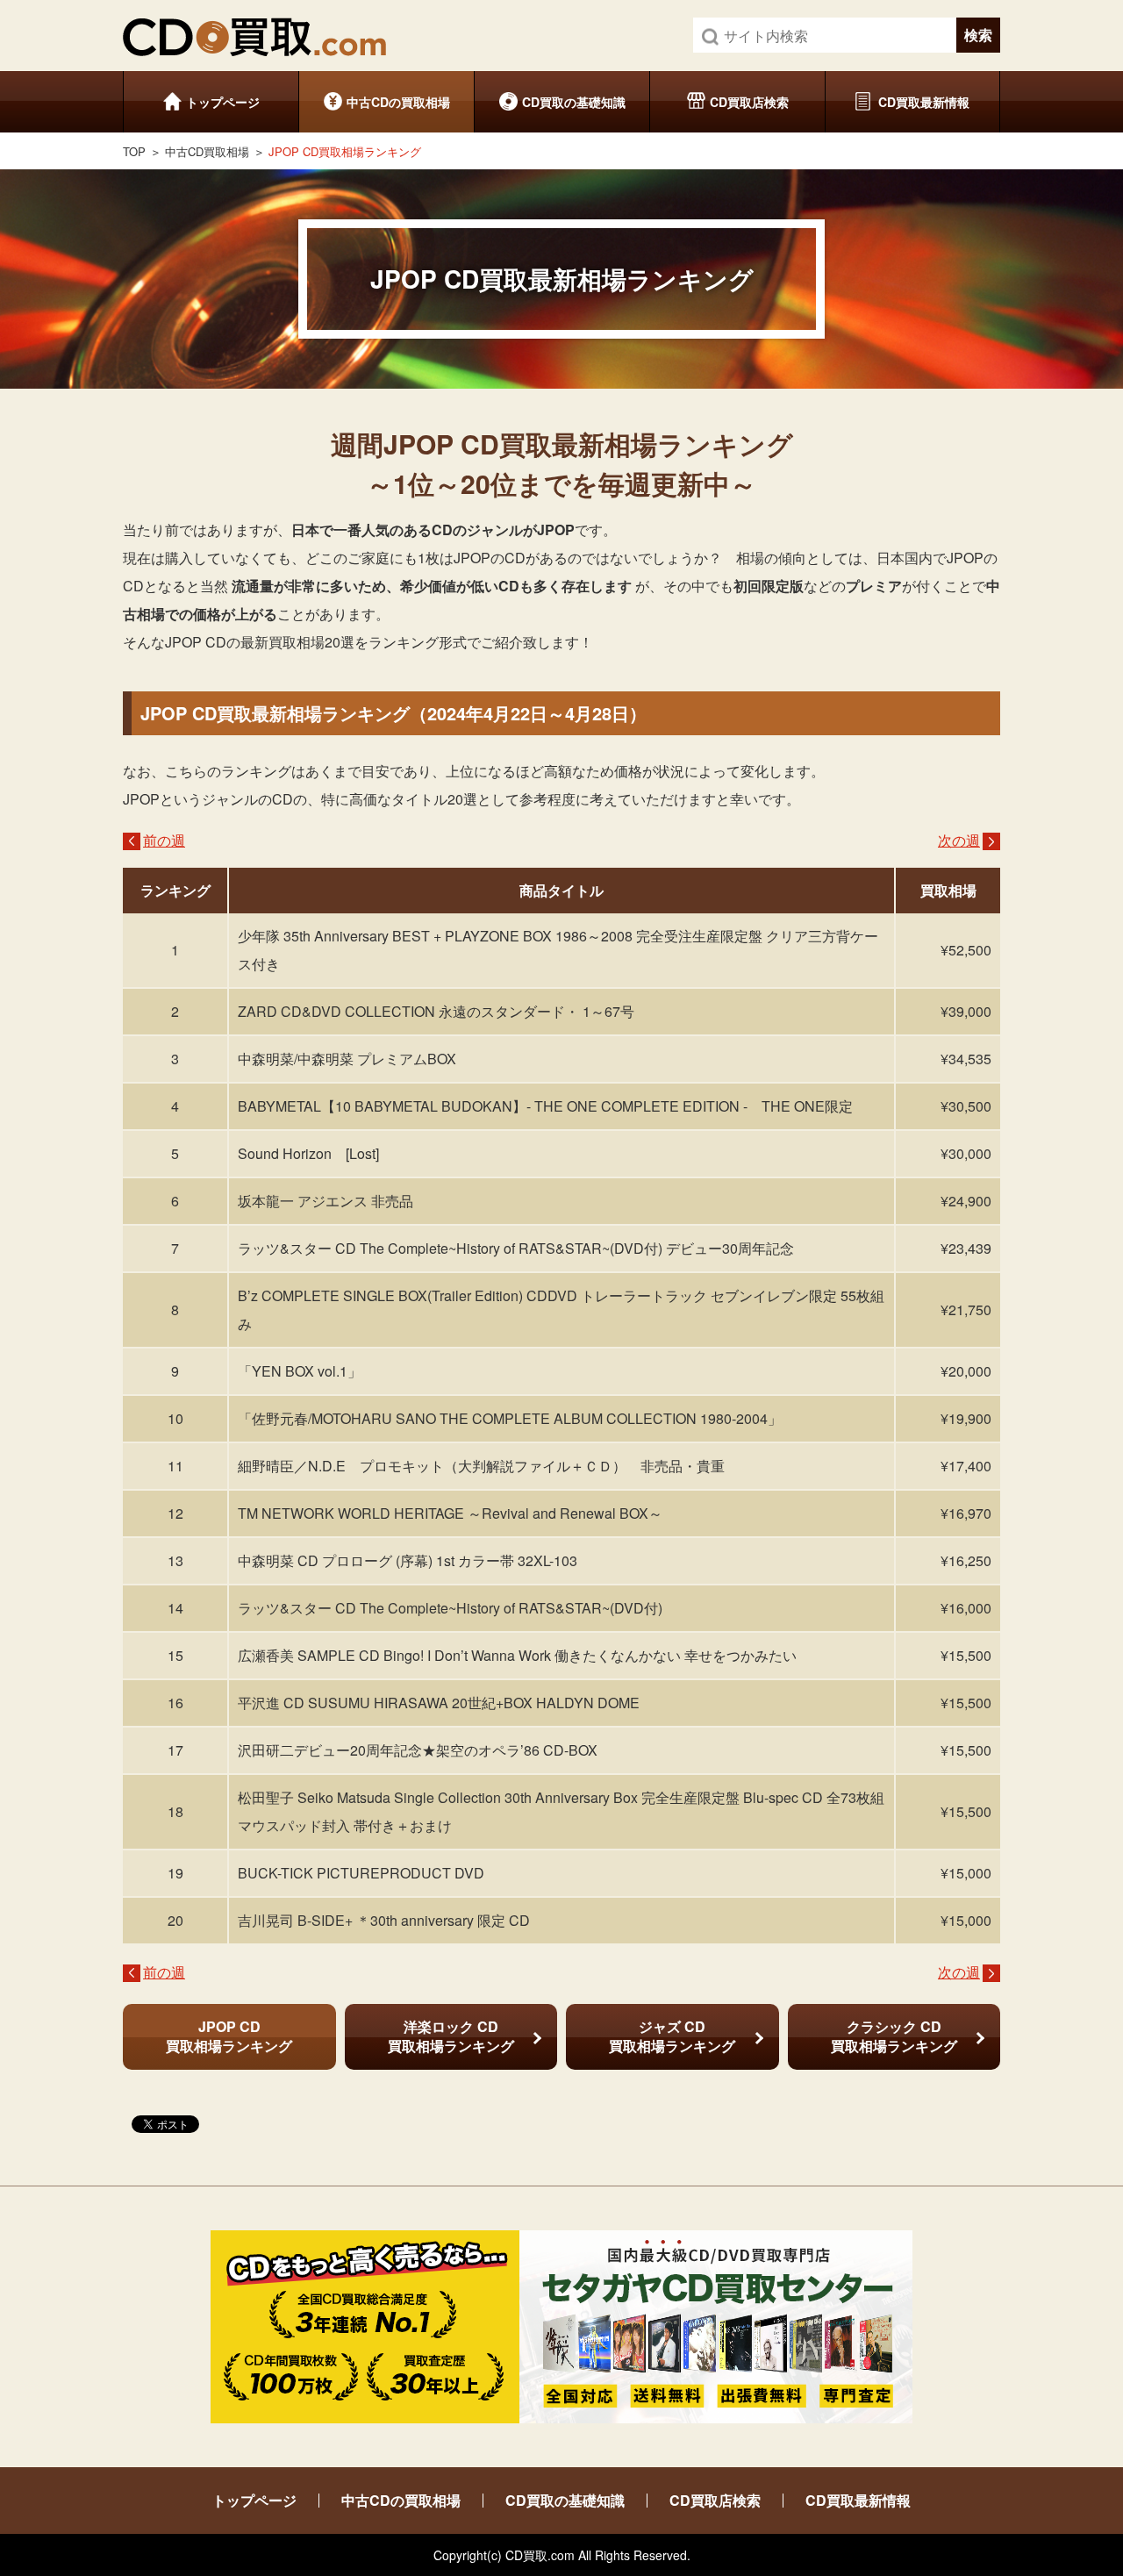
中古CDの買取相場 (398, 102)
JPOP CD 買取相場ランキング (229, 2036)
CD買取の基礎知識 (574, 102)
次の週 (959, 840)
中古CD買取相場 (207, 151)
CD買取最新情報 (924, 102)
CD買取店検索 (749, 102)
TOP (134, 151)
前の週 (164, 840)
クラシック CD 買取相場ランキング (894, 2036)
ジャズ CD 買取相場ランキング (672, 2036)
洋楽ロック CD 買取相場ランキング (451, 2036)
